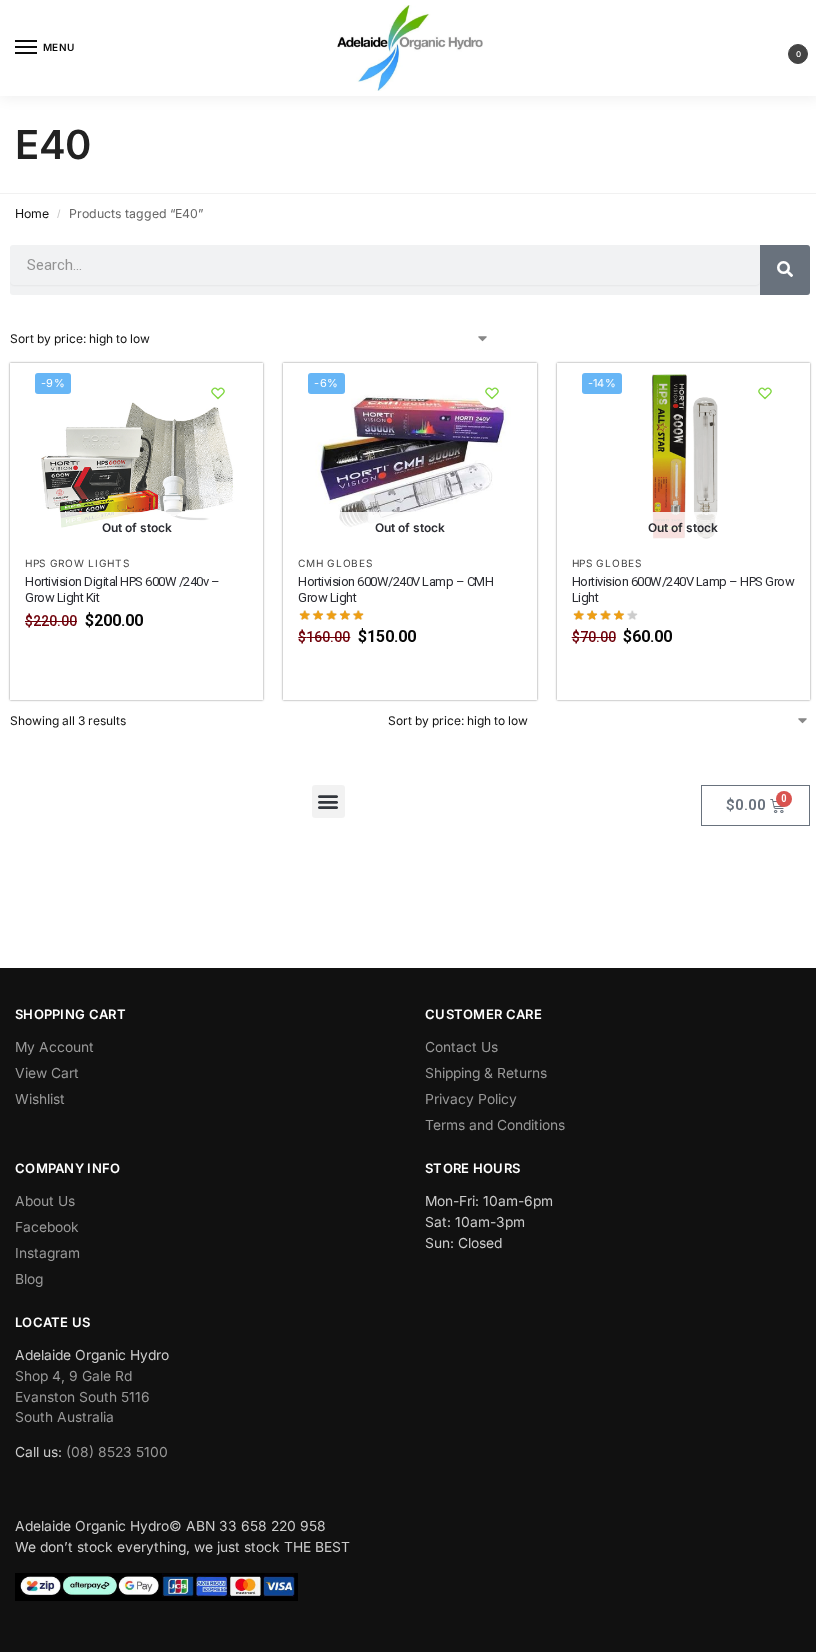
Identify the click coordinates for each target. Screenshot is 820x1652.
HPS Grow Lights (77, 563)
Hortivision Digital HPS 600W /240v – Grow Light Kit (122, 589)
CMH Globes (335, 563)
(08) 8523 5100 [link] (117, 1452)
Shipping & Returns (486, 1073)
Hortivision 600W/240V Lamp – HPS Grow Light (683, 589)
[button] (782, 48)
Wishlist (40, 1099)
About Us (45, 1201)
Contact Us (461, 1047)
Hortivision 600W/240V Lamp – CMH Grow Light (395, 589)
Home (32, 213)
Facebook (47, 1227)
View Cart (47, 1073)
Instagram (47, 1253)
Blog (29, 1279)
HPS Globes (607, 563)
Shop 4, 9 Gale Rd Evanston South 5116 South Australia (82, 1397)
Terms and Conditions (495, 1125)
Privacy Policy (471, 1099)
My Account (54, 1047)
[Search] (785, 270)
